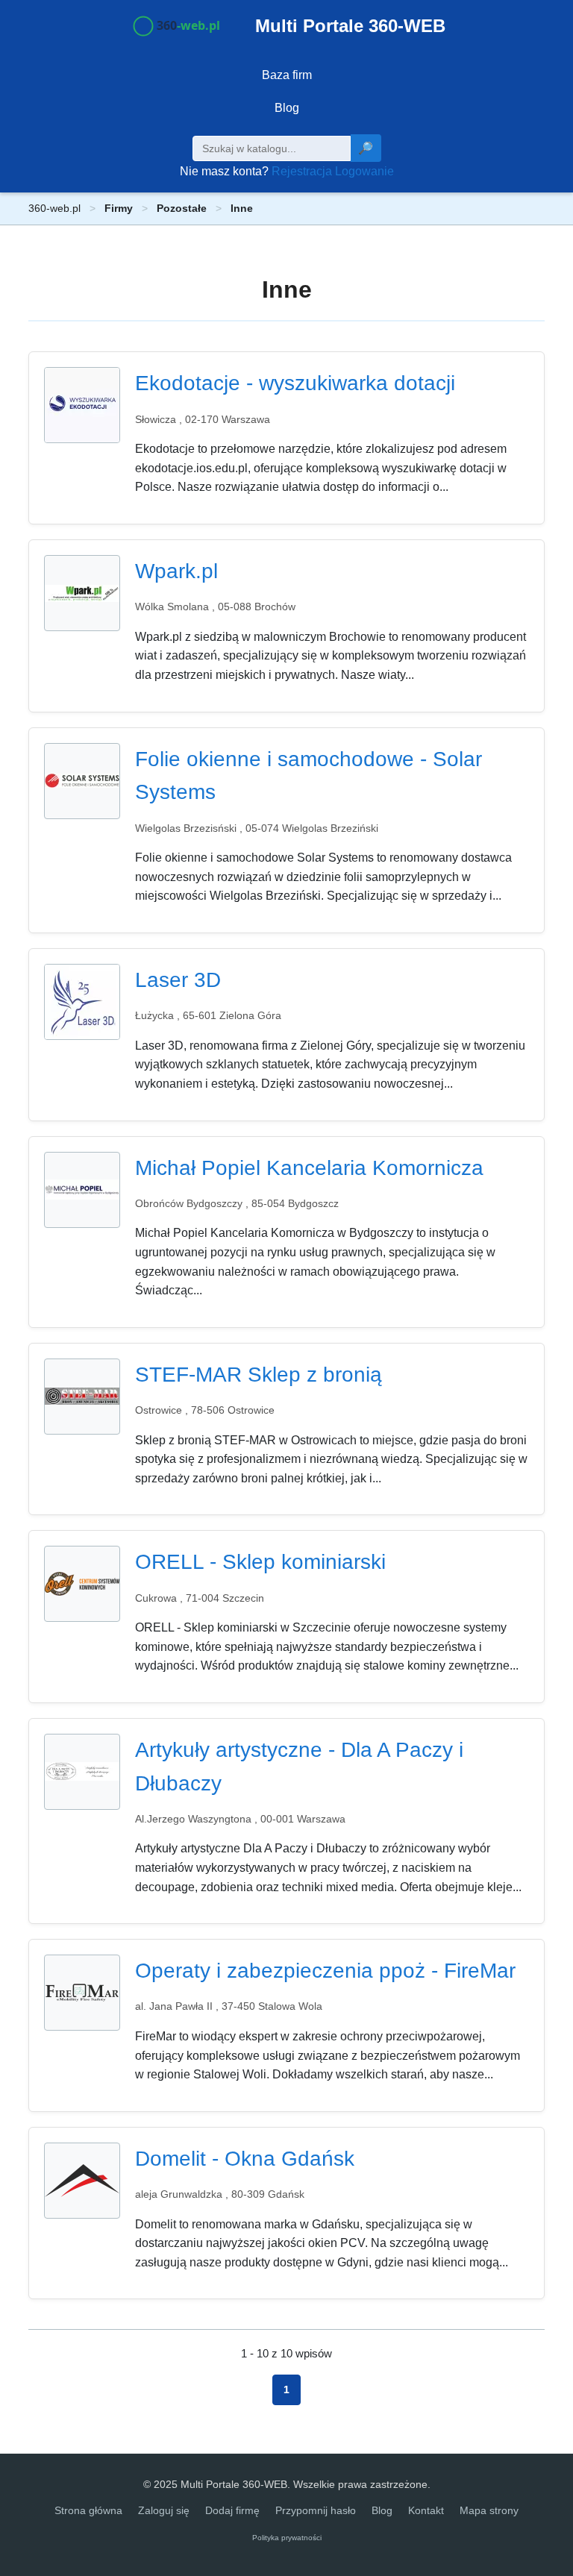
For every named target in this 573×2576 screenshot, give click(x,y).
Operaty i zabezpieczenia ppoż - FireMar (325, 1971)
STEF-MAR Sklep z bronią (259, 1375)
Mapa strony (489, 2510)
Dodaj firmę (232, 2510)
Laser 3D (178, 980)
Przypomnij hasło (316, 2510)
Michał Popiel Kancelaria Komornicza (309, 1168)
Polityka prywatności (287, 2538)
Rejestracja (302, 171)
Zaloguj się (164, 2510)
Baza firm (287, 75)
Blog (287, 108)
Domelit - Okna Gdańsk (245, 2159)
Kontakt (426, 2510)
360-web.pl (54, 208)
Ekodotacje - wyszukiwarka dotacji (295, 383)
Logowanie (364, 171)
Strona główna (88, 2510)
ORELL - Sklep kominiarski (260, 1562)
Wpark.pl (176, 571)
